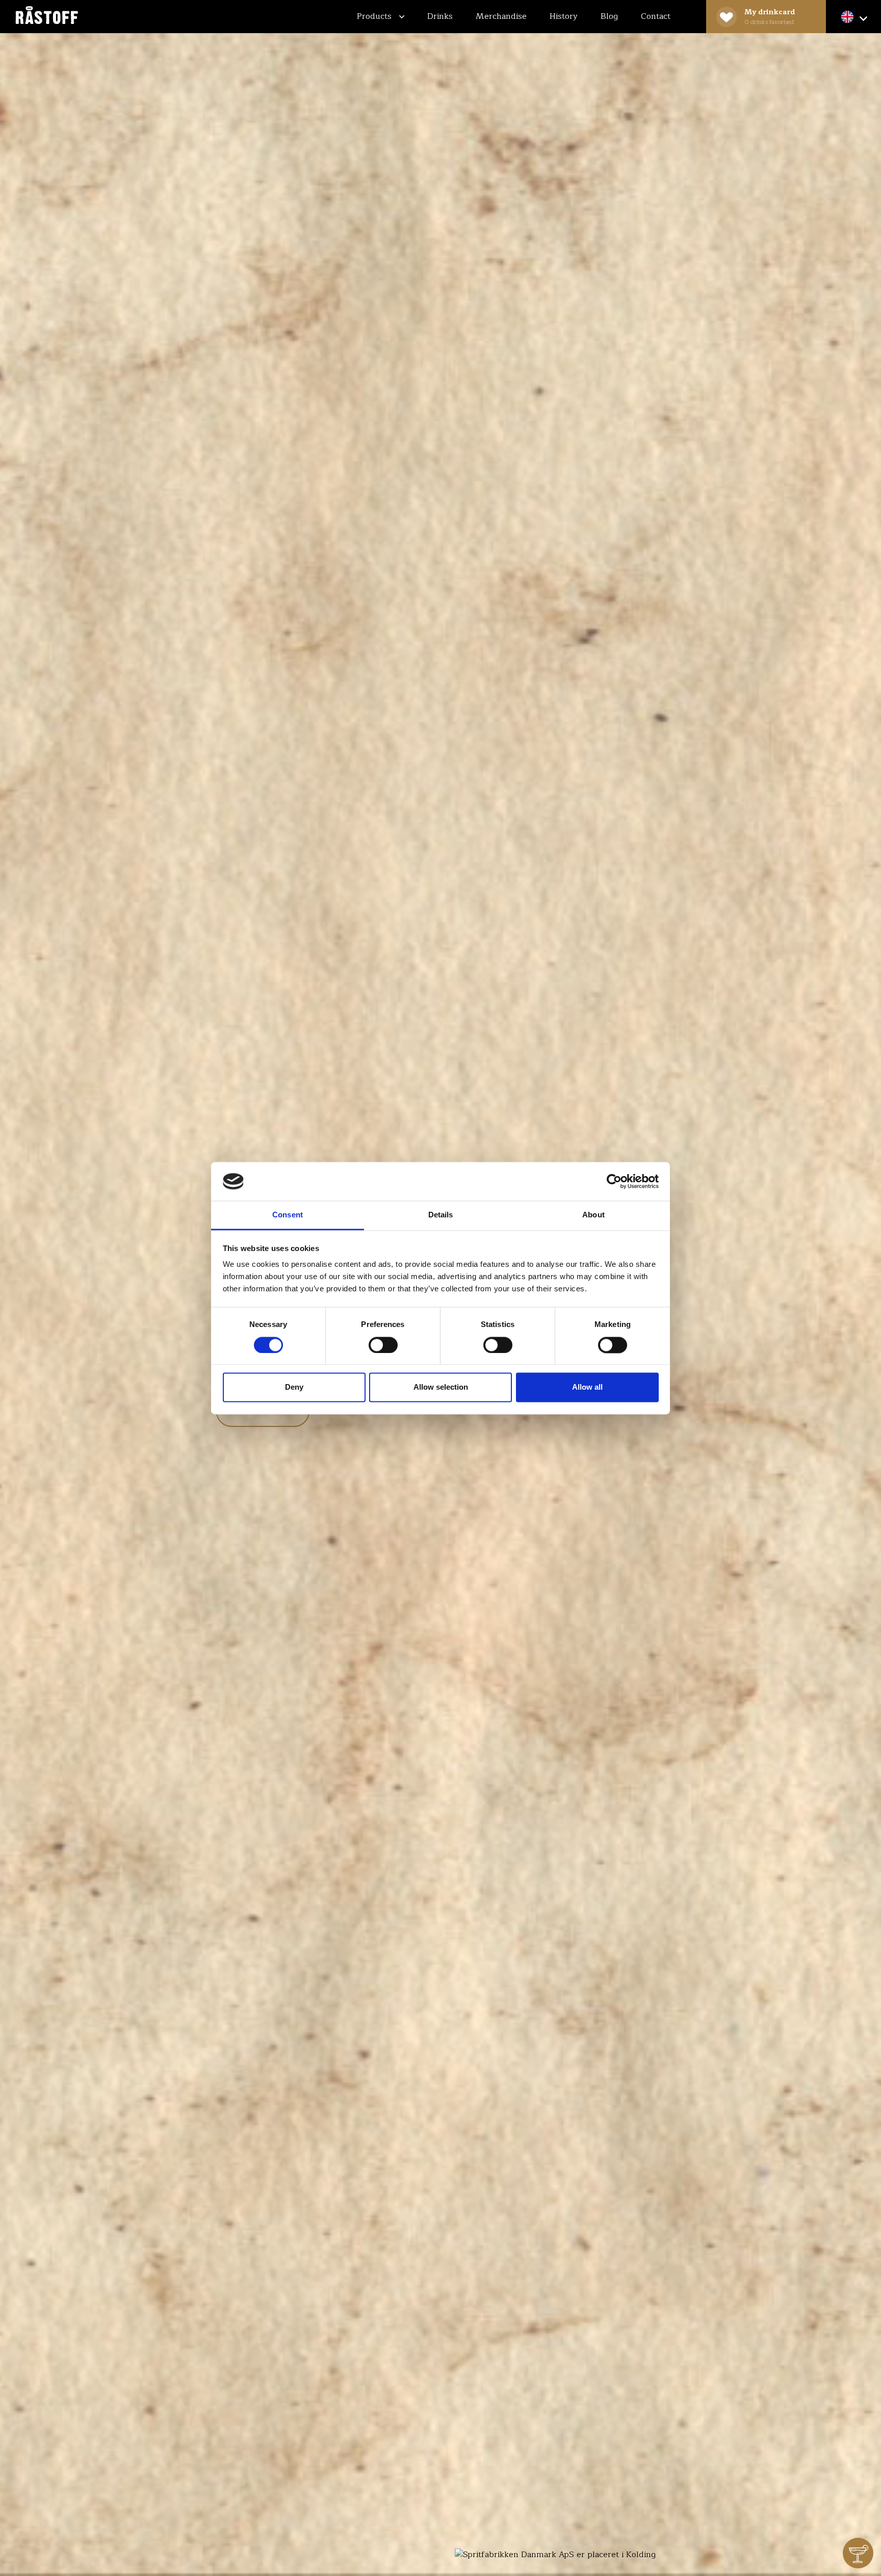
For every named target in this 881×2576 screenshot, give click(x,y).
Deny (294, 1387)
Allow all (587, 1387)
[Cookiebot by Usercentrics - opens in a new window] (614, 1181)
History (564, 16)
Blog (609, 16)
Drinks (440, 16)
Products (375, 16)
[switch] (383, 1345)
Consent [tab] (288, 1215)
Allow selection (441, 1387)
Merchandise (501, 16)
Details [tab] (441, 1215)
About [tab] (593, 1215)
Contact (656, 16)
